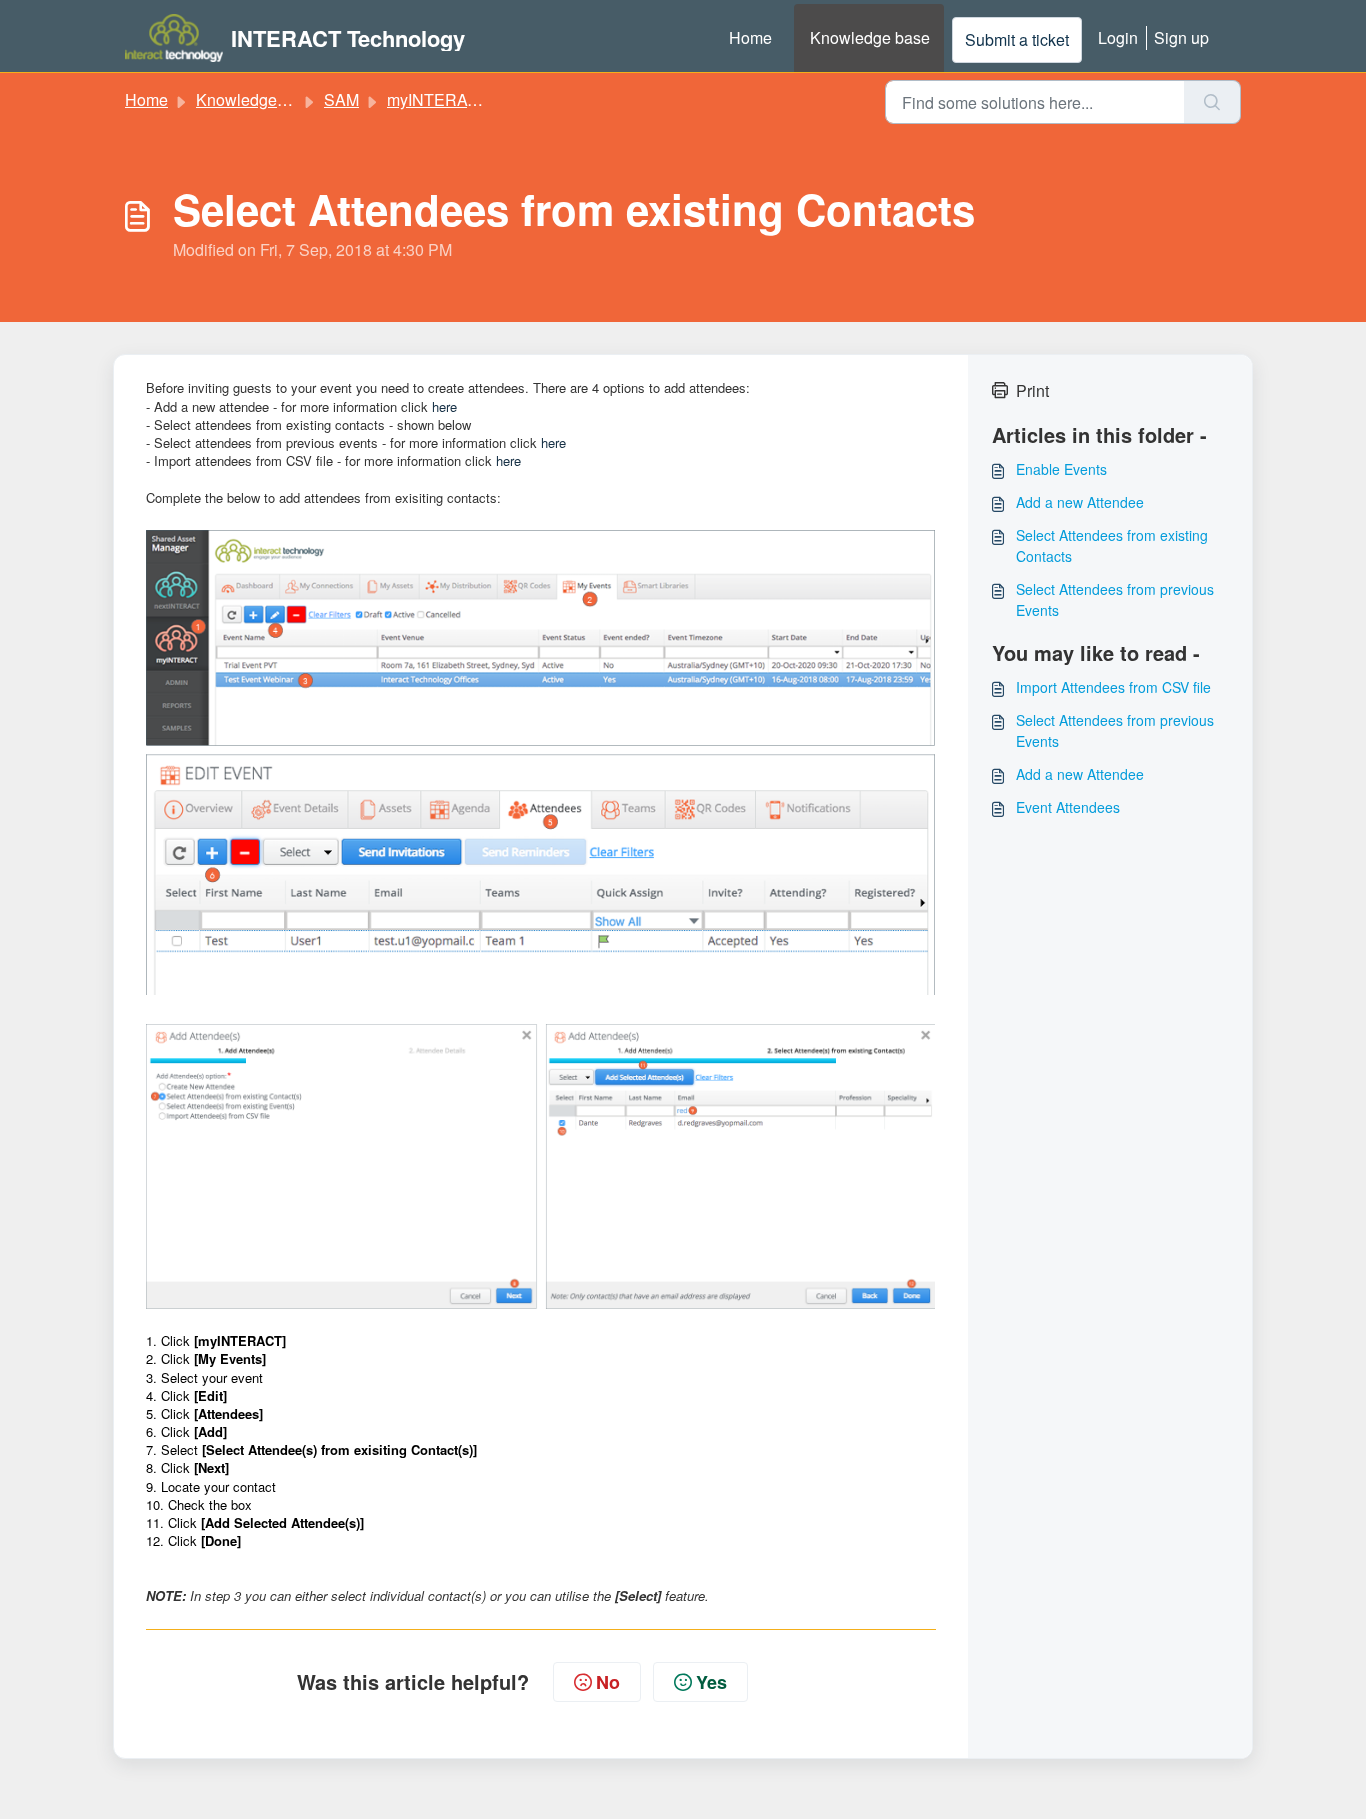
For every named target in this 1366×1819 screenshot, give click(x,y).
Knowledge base (870, 37)
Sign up (1181, 37)
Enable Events (1061, 469)
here (444, 406)
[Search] (1212, 102)
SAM (341, 99)
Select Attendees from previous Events (1115, 599)
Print (1032, 390)
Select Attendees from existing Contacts (1112, 545)
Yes (711, 1682)
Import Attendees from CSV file (1113, 687)
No (608, 1682)
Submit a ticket (1017, 39)
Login (1118, 37)
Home (750, 37)
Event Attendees (1068, 807)
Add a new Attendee (1080, 502)
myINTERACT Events (464, 99)
